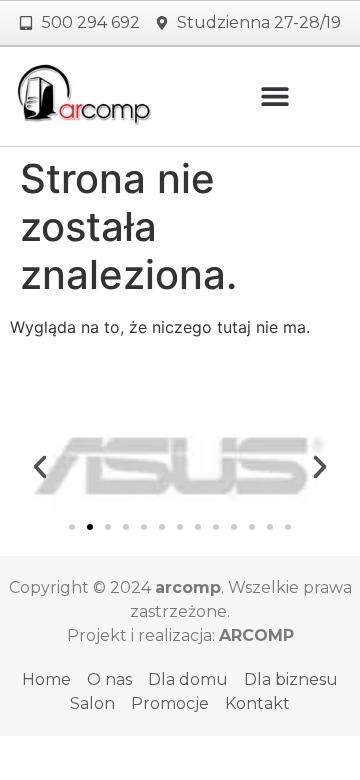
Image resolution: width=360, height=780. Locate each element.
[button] (275, 96)
